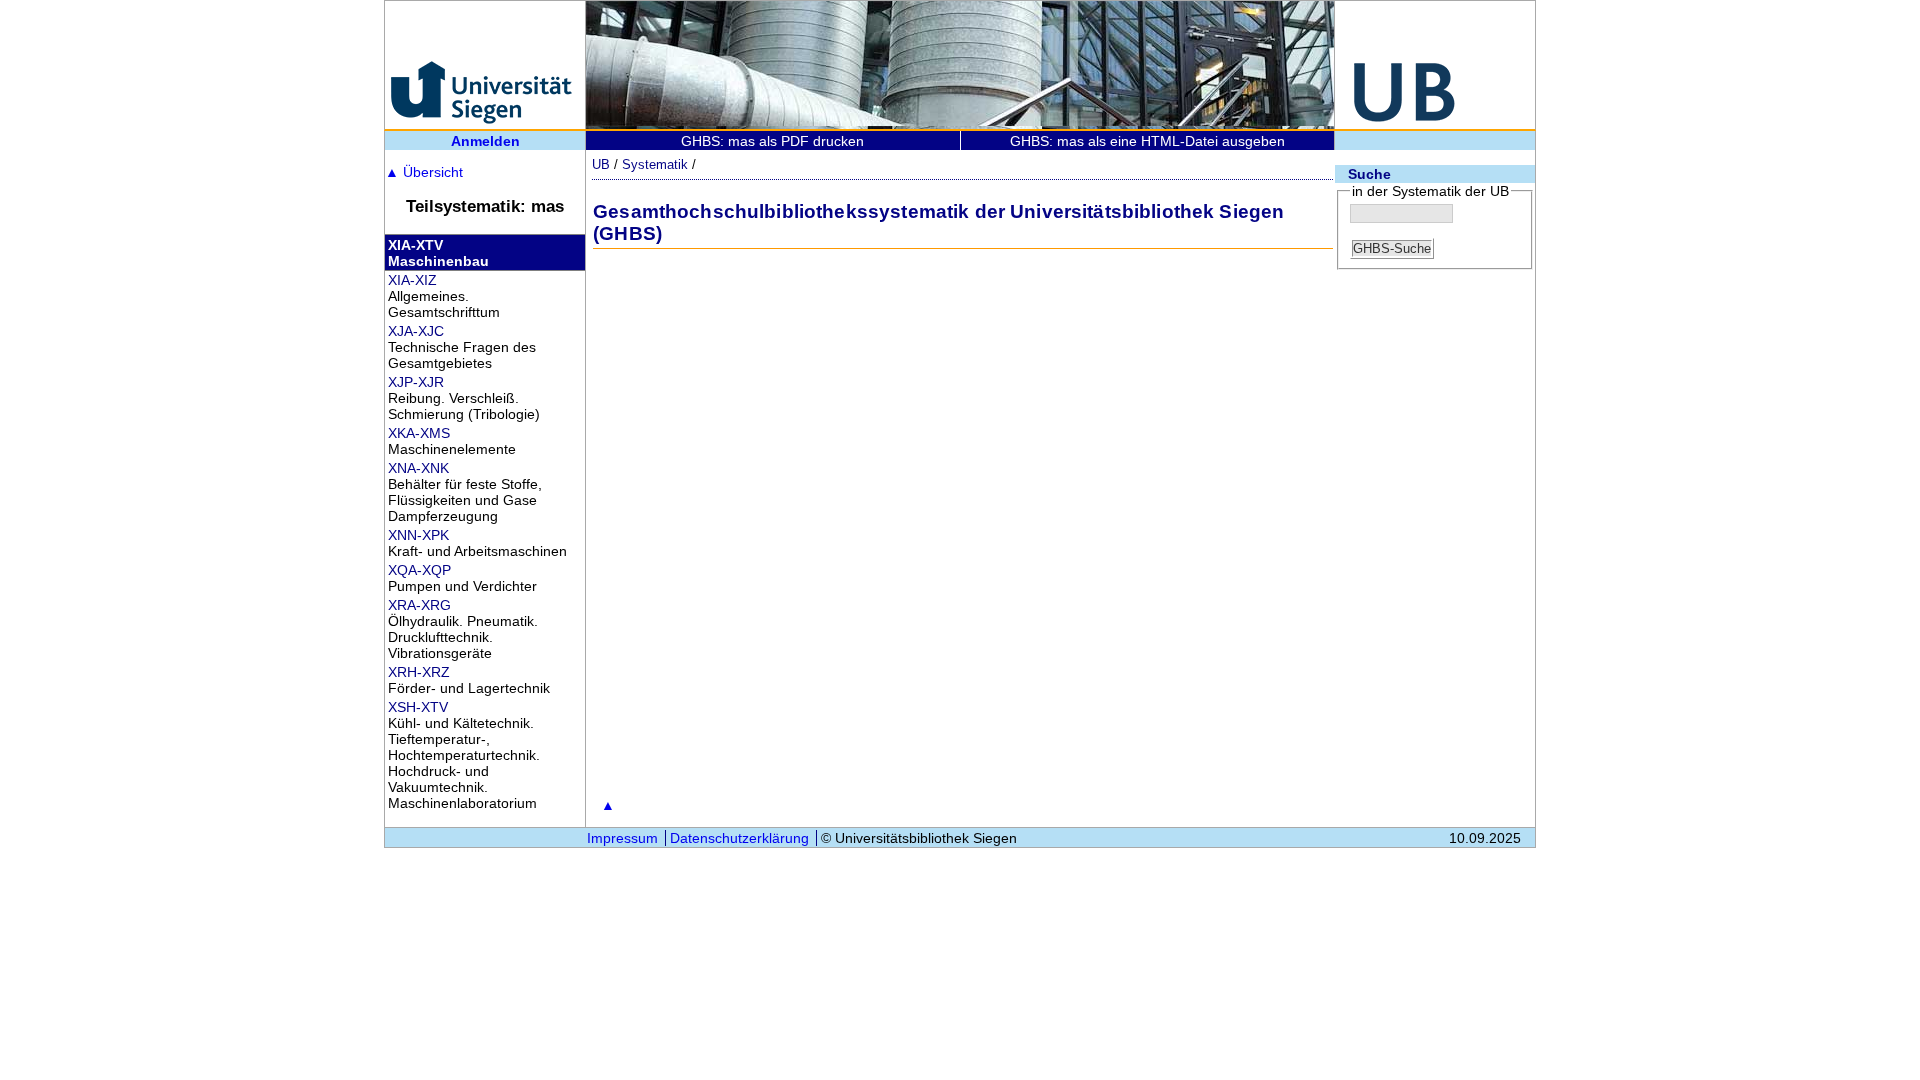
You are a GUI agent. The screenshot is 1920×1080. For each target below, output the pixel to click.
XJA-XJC (416, 331)
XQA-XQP (419, 570)
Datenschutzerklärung (739, 838)
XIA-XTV (415, 245)
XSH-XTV (418, 707)
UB (601, 164)
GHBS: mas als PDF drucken (772, 141)
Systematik (655, 164)
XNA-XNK (418, 468)
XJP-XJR (416, 382)
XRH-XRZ (419, 672)
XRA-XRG (419, 605)
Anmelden (485, 141)
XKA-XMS (419, 433)
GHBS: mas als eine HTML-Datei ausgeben (1147, 141)
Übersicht (424, 172)
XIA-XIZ (412, 280)
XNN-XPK (418, 535)
